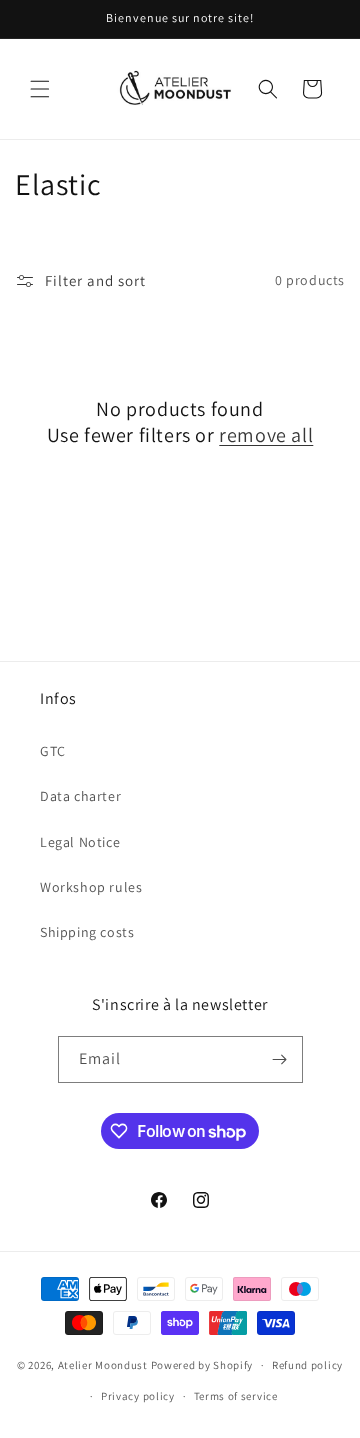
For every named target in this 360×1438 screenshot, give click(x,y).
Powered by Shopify (202, 1365)
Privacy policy (138, 1396)
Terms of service (236, 1396)
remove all (266, 435)
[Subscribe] (280, 1059)
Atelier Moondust (103, 1365)
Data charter (80, 796)
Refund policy (307, 1365)
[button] (40, 89)
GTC (53, 751)
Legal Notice (80, 842)
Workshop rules (91, 887)
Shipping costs (87, 932)
